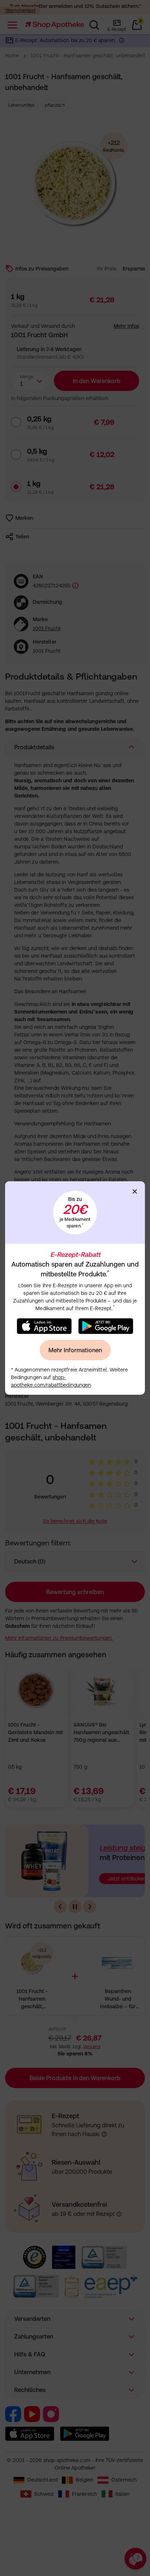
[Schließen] (135, 1191)
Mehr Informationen (75, 1350)
